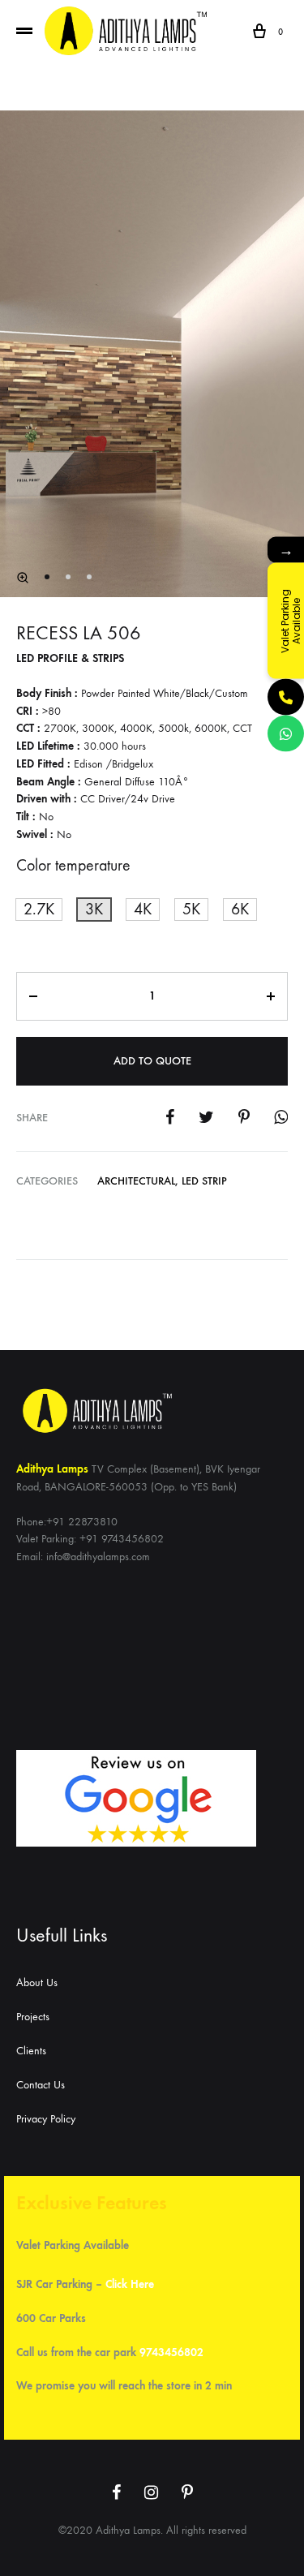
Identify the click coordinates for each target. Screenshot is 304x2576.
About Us (37, 1983)
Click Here (130, 2284)
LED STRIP (204, 1181)
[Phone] (286, 697)
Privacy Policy (46, 2119)
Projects (33, 2017)
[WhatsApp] (286, 733)
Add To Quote (152, 1061)
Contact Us (41, 2085)
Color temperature (73, 865)
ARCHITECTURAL (136, 1181)
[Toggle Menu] (24, 32)
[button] (39, 910)
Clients (31, 2051)
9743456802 (171, 2352)
